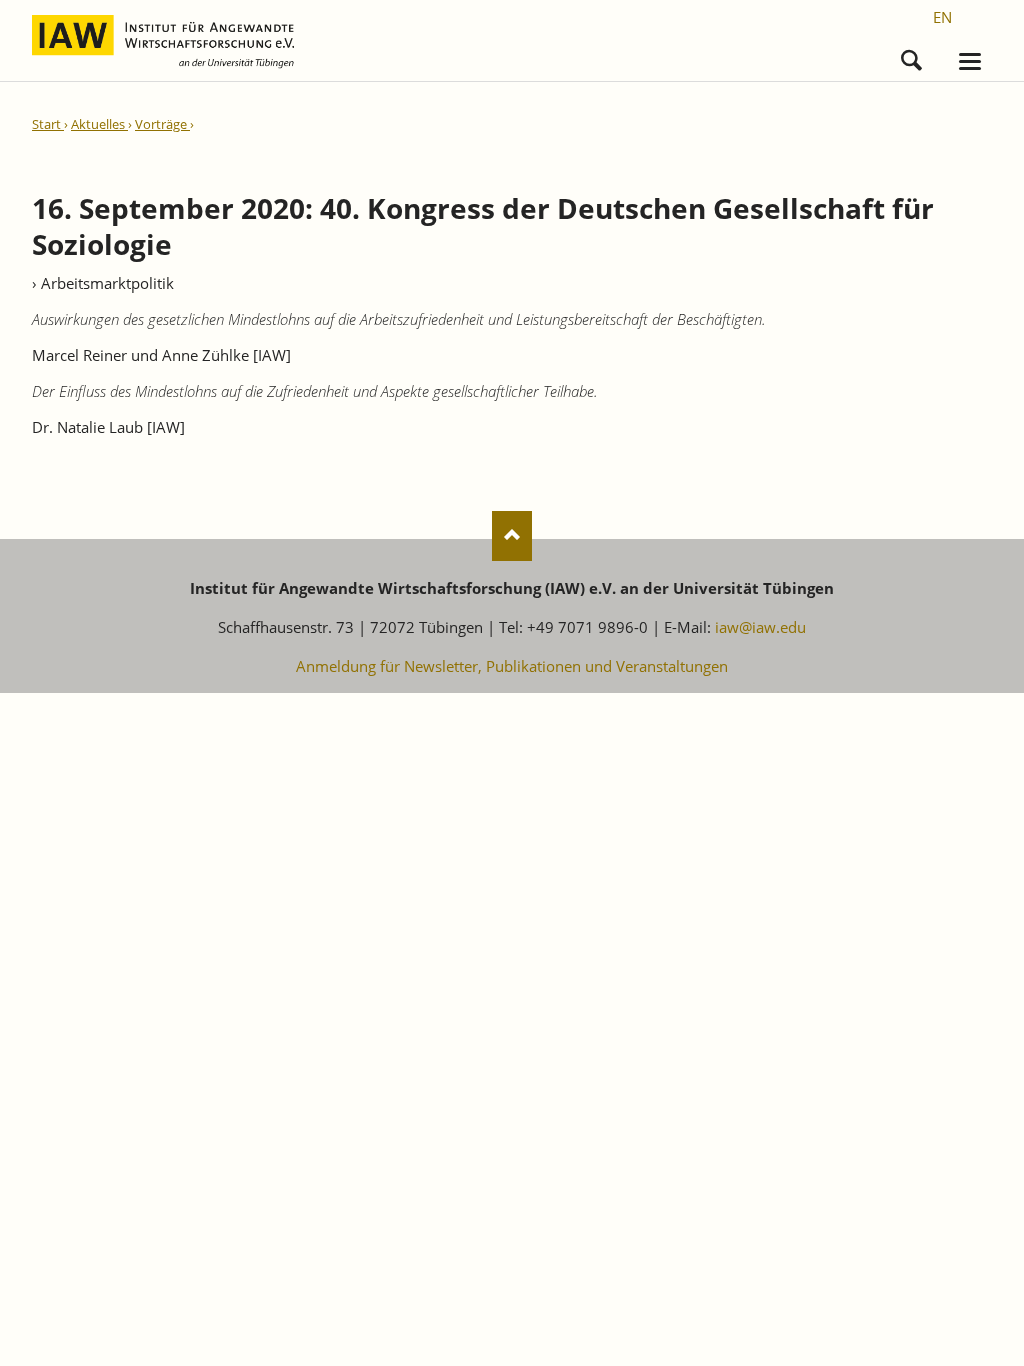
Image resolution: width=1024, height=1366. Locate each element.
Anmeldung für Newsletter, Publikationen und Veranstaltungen (512, 666)
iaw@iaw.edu (760, 627)
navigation (970, 61)
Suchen (911, 55)
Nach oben (512, 536)
